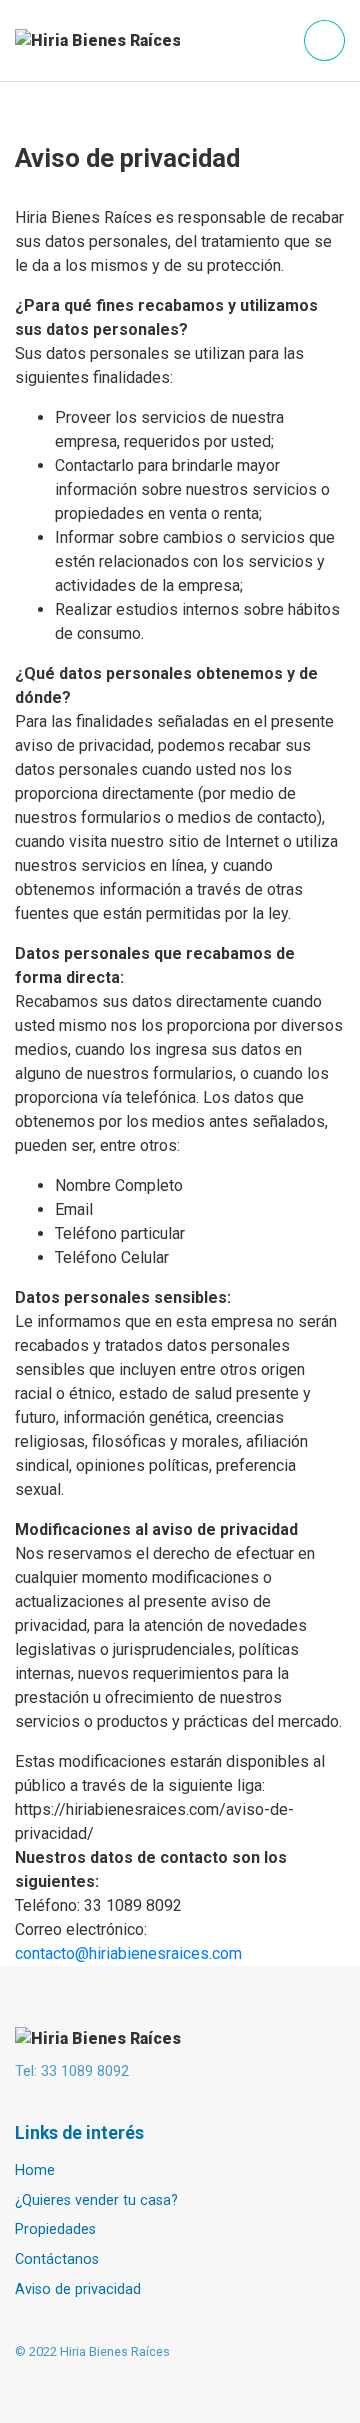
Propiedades (55, 2229)
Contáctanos (57, 2259)
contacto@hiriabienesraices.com (128, 1953)
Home (35, 2170)
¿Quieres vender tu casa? (96, 2200)
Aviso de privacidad (78, 2289)
